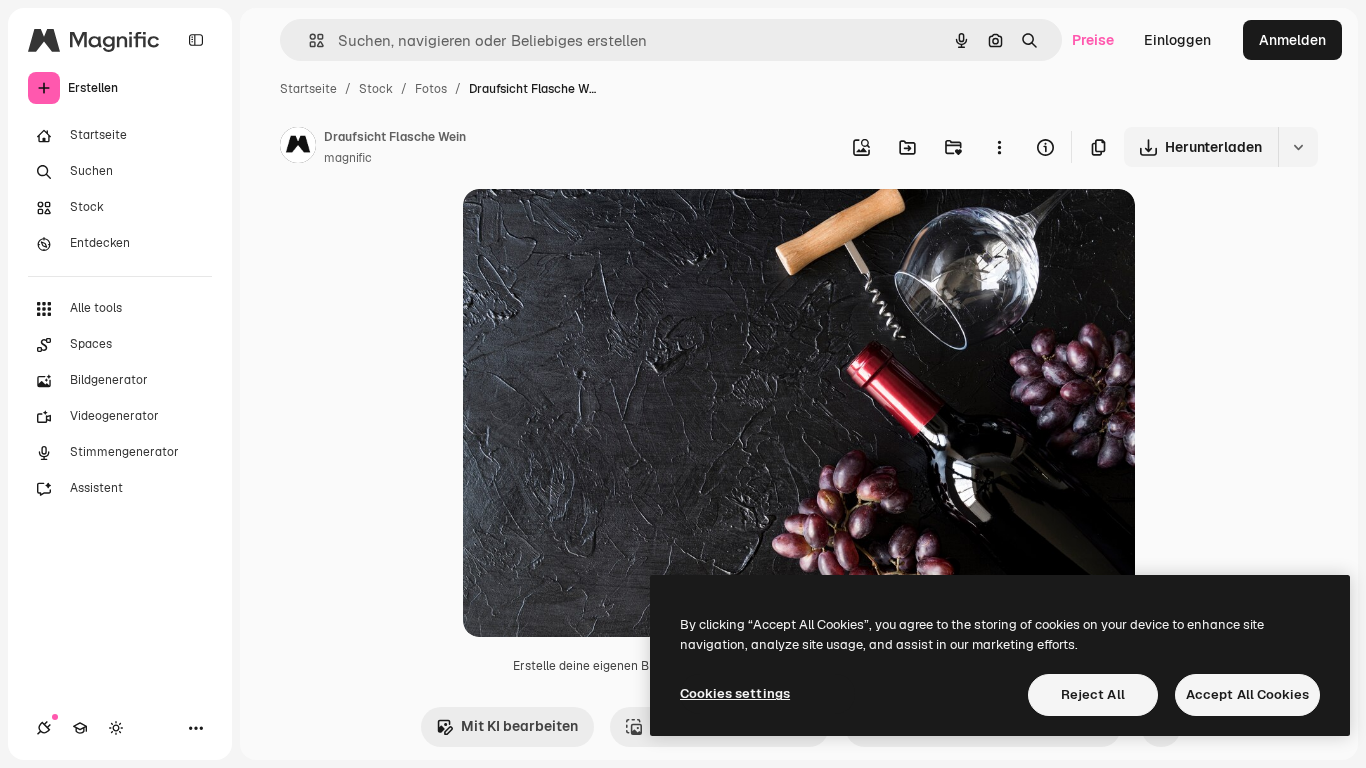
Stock (376, 89)
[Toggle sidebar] (196, 40)
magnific (348, 158)
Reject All (1093, 694)
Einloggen (1177, 40)
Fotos (431, 89)
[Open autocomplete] (308, 40)
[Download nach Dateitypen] (1298, 147)
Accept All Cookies (1247, 694)
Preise (1093, 40)
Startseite (308, 89)
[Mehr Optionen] (999, 147)
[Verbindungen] (44, 728)
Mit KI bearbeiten (519, 726)
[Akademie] (80, 728)
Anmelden (1292, 40)
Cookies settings (735, 693)
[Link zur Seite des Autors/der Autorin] (298, 148)
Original (591, 227)
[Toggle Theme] (116, 728)
